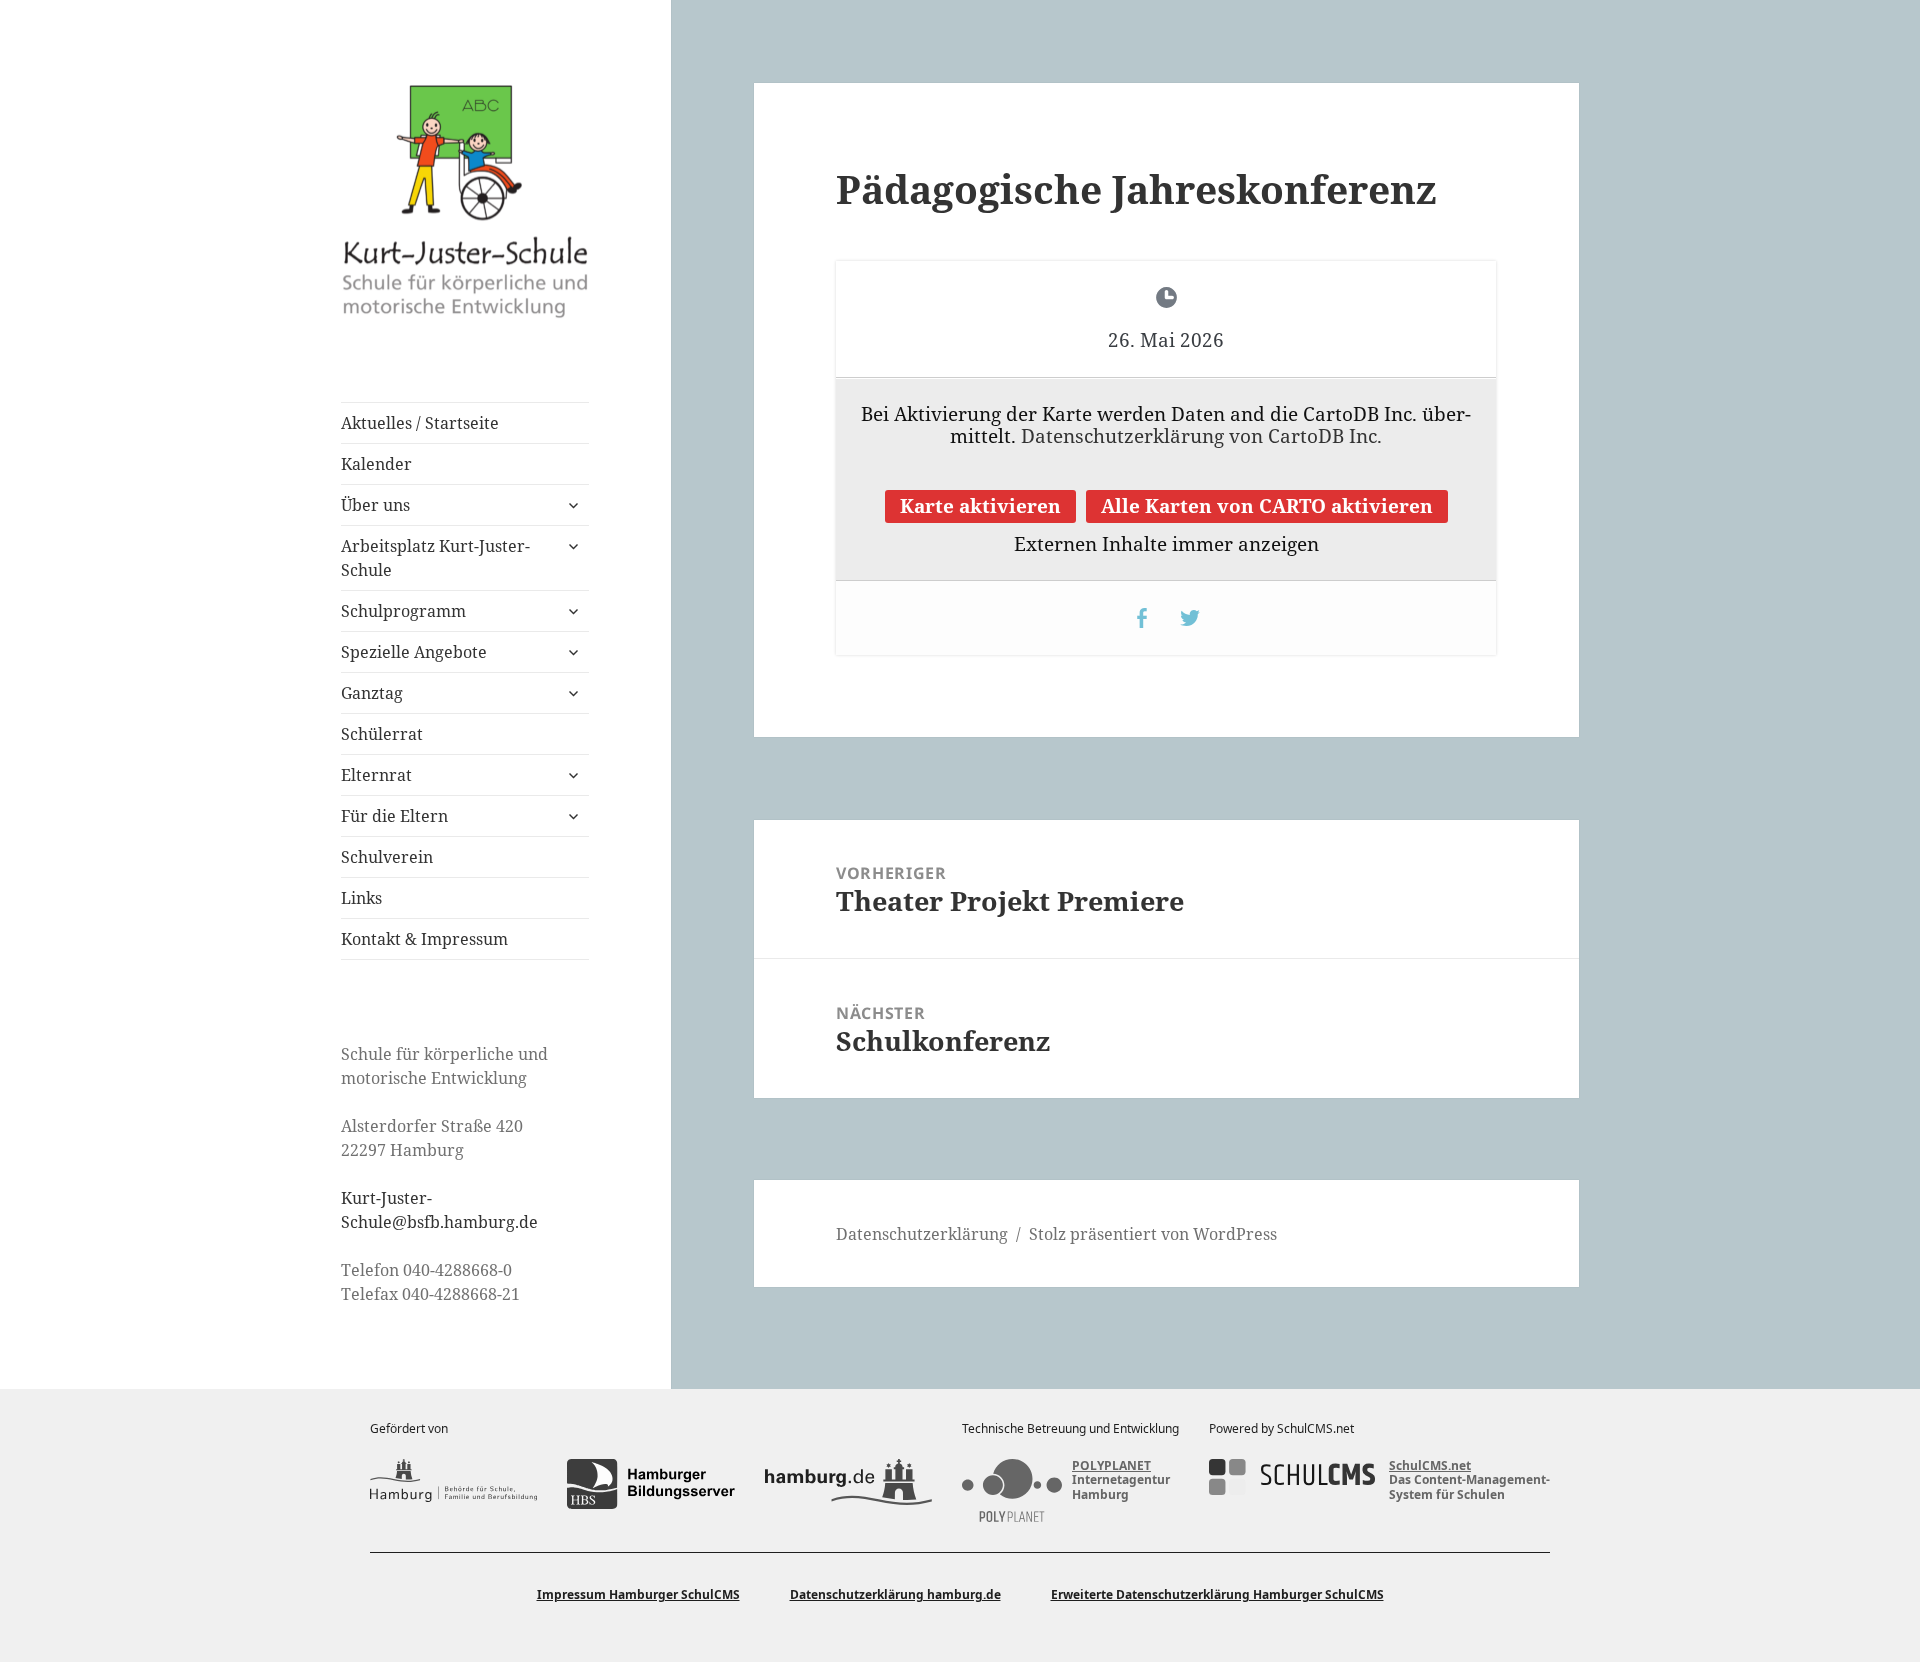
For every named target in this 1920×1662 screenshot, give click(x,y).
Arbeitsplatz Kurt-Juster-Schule (435, 558)
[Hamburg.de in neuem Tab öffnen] (848, 1484)
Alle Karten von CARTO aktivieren (1267, 506)
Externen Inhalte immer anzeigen (1166, 544)
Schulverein (387, 857)
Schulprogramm (403, 611)
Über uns (375, 505)
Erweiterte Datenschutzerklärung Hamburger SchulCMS (1217, 1594)
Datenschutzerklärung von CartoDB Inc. (1201, 436)
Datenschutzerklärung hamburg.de (895, 1594)
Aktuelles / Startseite (420, 423)
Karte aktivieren (980, 506)
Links (361, 898)
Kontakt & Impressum (424, 939)
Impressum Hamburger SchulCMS (638, 1594)
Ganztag (372, 693)
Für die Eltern (394, 816)
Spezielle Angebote (414, 652)
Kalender (376, 464)
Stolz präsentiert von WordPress (1153, 1234)
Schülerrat (382, 734)
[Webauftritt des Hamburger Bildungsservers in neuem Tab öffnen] (650, 1484)
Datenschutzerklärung (922, 1234)
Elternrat (376, 775)
